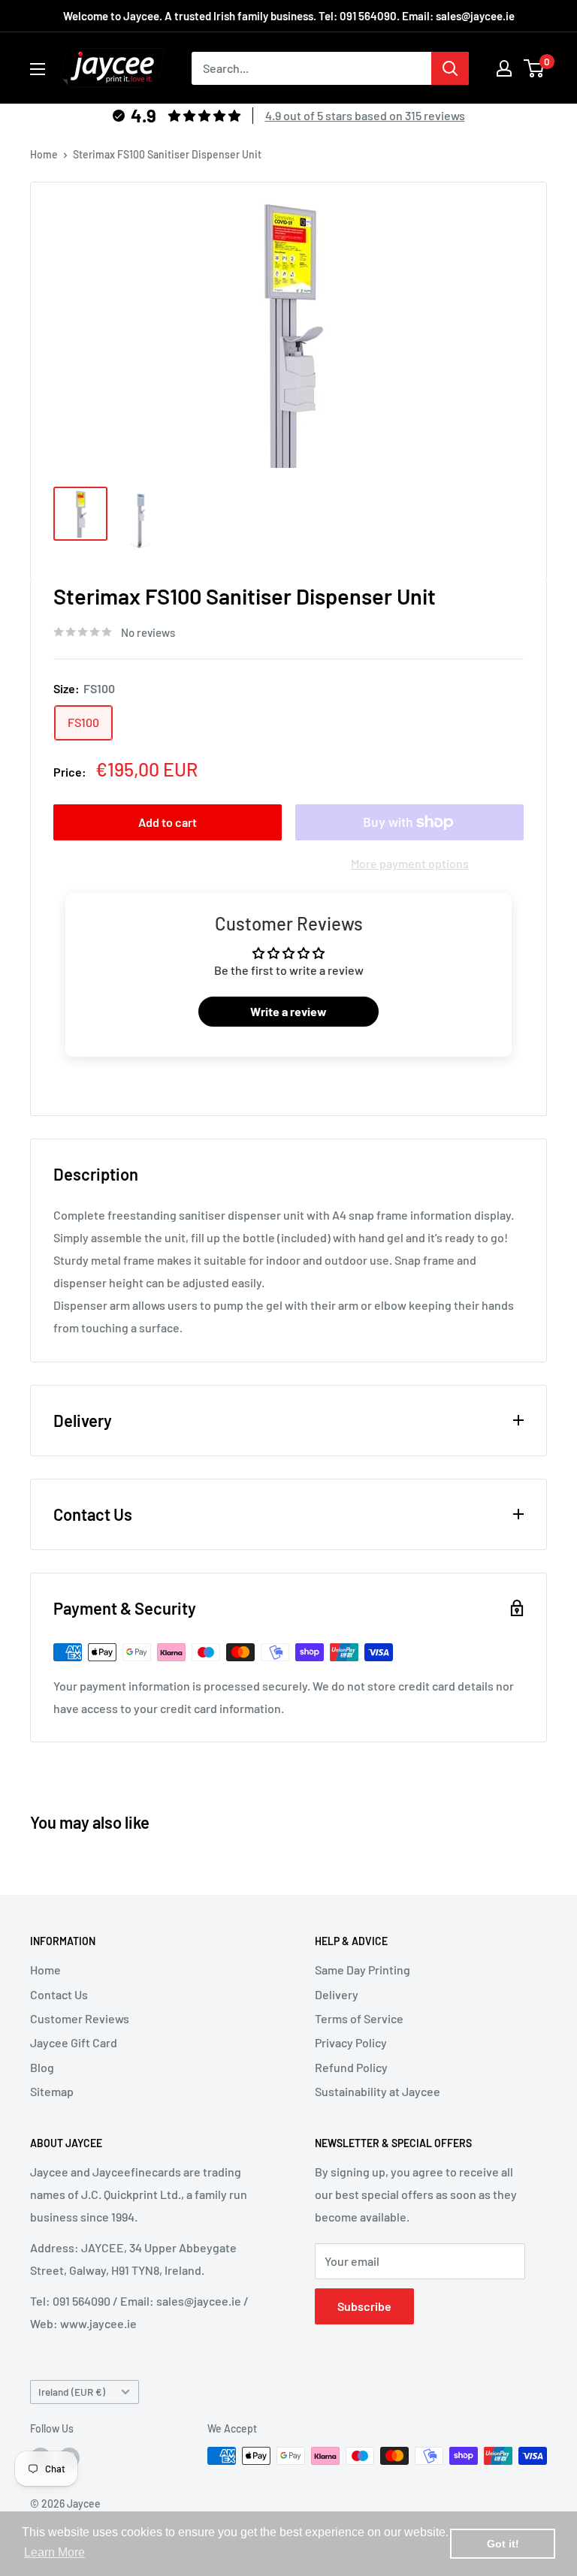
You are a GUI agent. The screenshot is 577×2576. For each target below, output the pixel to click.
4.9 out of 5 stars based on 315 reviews (365, 115)
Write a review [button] (288, 1011)
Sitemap (52, 2091)
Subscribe (364, 2306)
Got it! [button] (503, 2544)
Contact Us (59, 1994)
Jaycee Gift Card (74, 2042)
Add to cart (168, 822)
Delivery (337, 1994)
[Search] (450, 68)
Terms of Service (359, 2018)
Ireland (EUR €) (72, 2392)
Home (44, 154)
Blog (42, 2067)
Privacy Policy (351, 2042)
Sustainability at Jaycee (378, 2091)
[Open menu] (38, 69)
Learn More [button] (54, 2552)
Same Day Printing (363, 1970)
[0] (535, 68)
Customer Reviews (80, 2018)
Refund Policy (351, 2067)
